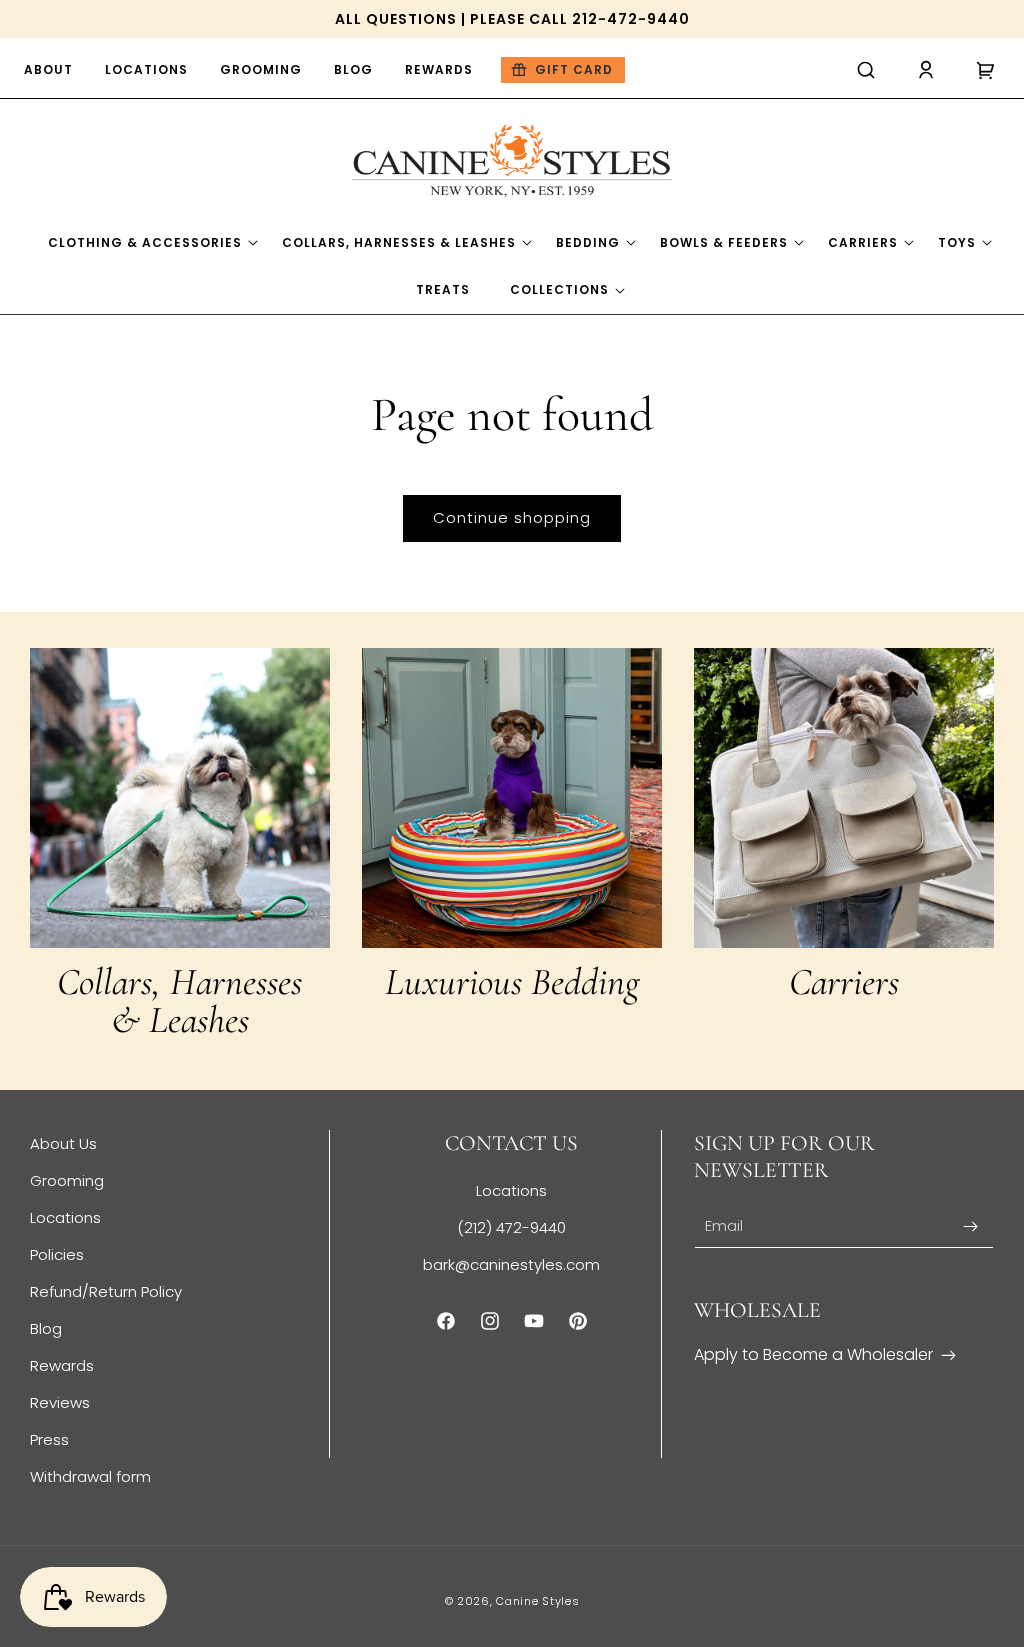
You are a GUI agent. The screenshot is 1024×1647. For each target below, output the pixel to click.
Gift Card (574, 69)
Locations (65, 1217)
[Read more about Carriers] (844, 798)
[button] (866, 70)
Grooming (67, 1180)
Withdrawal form (90, 1476)
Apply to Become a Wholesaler (813, 1354)
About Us (63, 1143)
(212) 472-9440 (511, 1227)
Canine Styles (537, 1601)
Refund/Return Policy (106, 1291)
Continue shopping (512, 517)
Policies (57, 1254)
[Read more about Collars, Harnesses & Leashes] (180, 798)
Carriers (844, 982)
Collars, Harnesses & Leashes (179, 1001)
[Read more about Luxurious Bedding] (512, 798)
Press (49, 1439)
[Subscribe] (971, 1226)
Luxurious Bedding (512, 982)
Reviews (60, 1402)
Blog (46, 1328)
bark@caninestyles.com (511, 1264)
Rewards (62, 1365)
